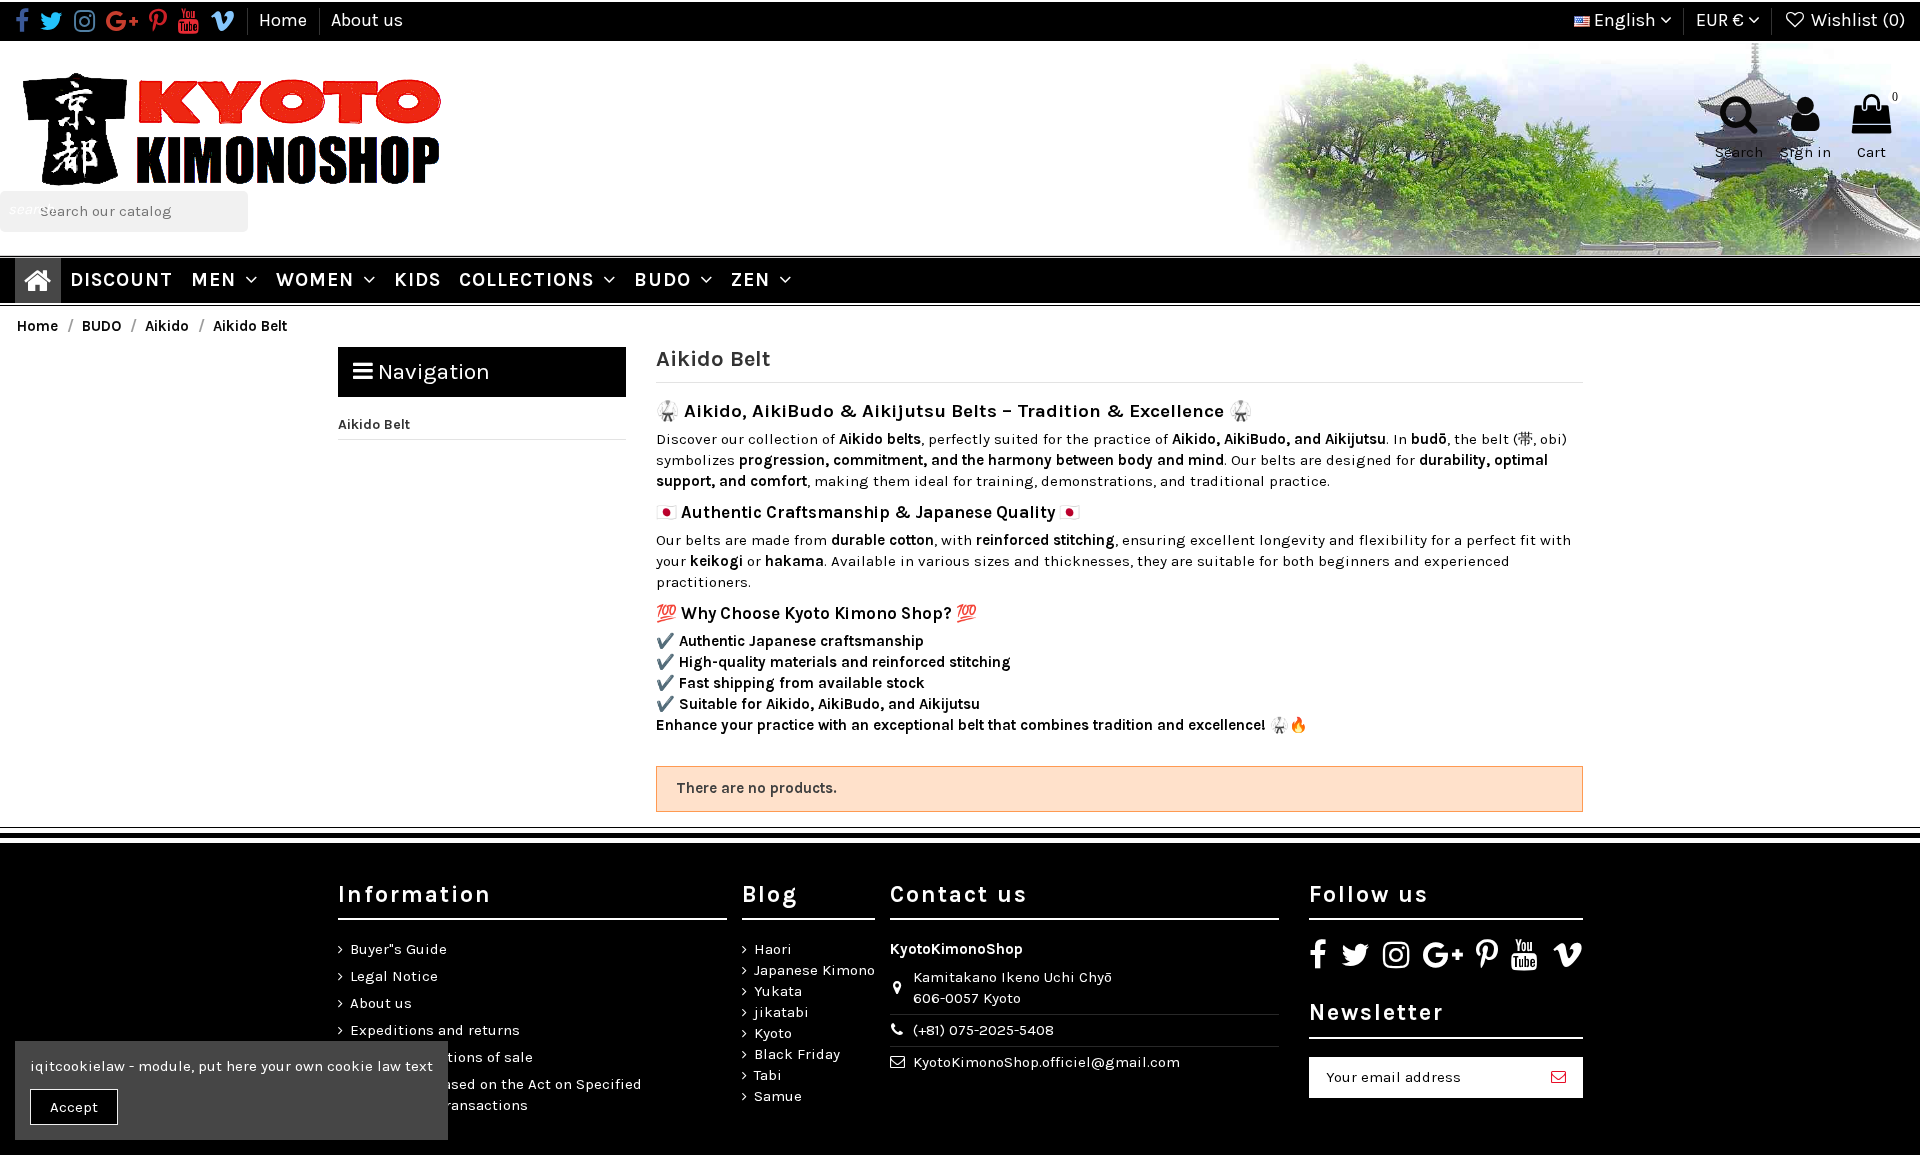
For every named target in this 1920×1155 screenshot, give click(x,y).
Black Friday (797, 1054)
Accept (74, 1107)
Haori (773, 949)
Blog (770, 894)
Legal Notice (394, 976)
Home (285, 20)
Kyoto (773, 1033)
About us (367, 20)
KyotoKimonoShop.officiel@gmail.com (1046, 1062)
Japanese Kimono (814, 970)
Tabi (768, 1075)
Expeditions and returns (435, 1030)
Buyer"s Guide (398, 949)
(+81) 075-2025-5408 (983, 1030)
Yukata (778, 991)
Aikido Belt (374, 424)
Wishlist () (1856, 20)
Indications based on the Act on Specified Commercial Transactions (496, 1094)
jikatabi (781, 1012)
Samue (778, 1096)
